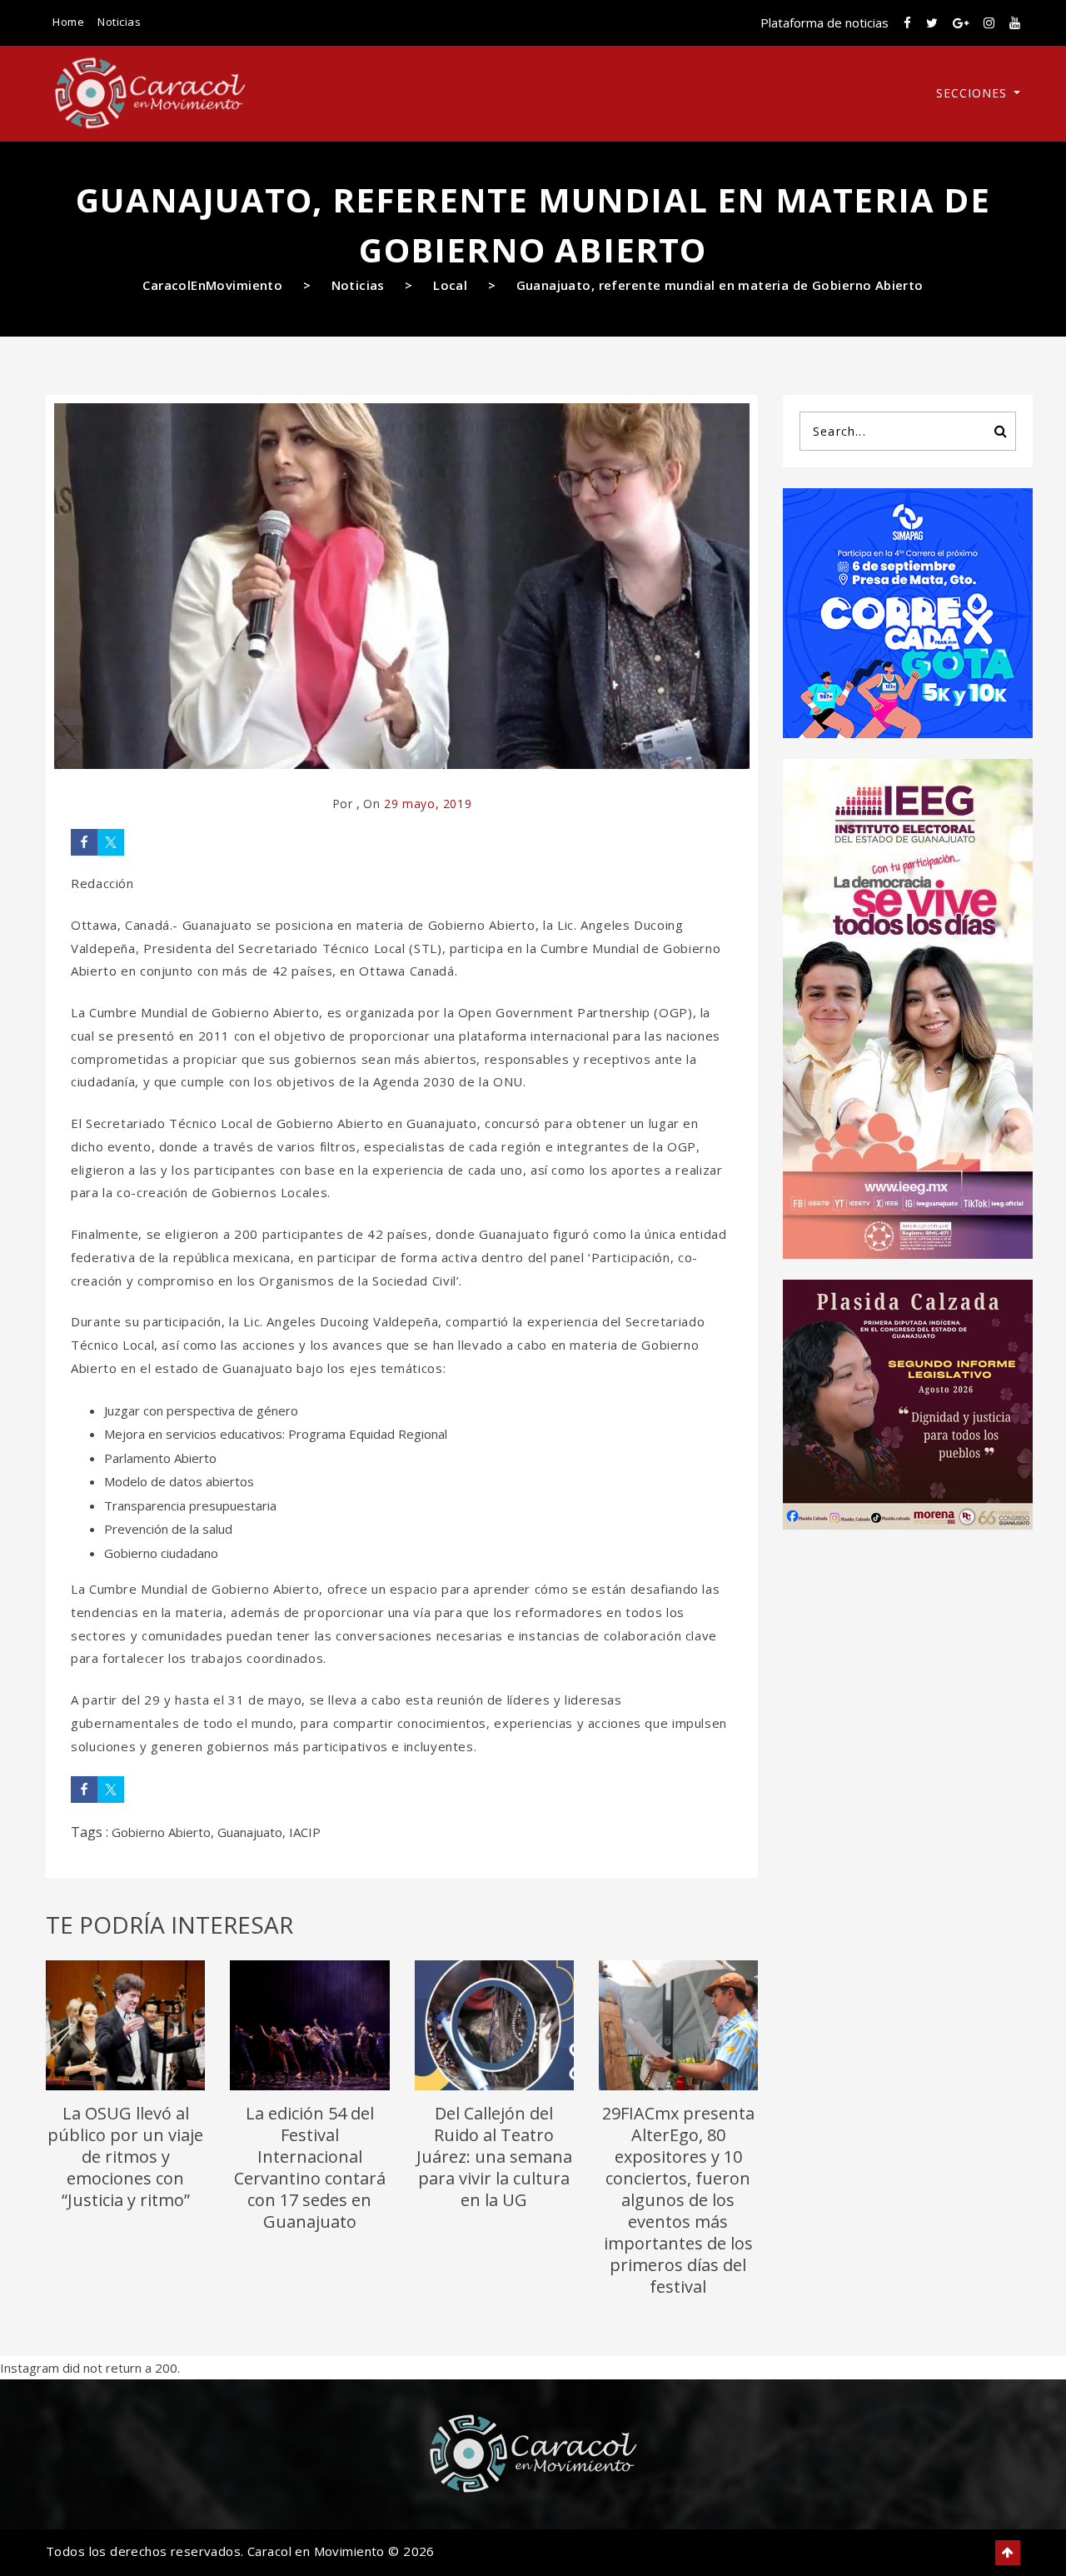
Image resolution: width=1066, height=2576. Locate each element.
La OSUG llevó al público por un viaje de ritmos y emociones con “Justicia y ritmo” (125, 2157)
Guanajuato (250, 1832)
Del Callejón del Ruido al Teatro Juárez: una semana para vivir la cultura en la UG (494, 2157)
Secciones (974, 93)
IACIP (305, 1832)
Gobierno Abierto (161, 1832)
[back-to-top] (1008, 2553)
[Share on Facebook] (84, 842)
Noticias (119, 22)
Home (68, 22)
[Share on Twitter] (111, 842)
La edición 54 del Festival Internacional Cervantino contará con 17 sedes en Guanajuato (310, 2167)
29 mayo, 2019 (428, 804)
